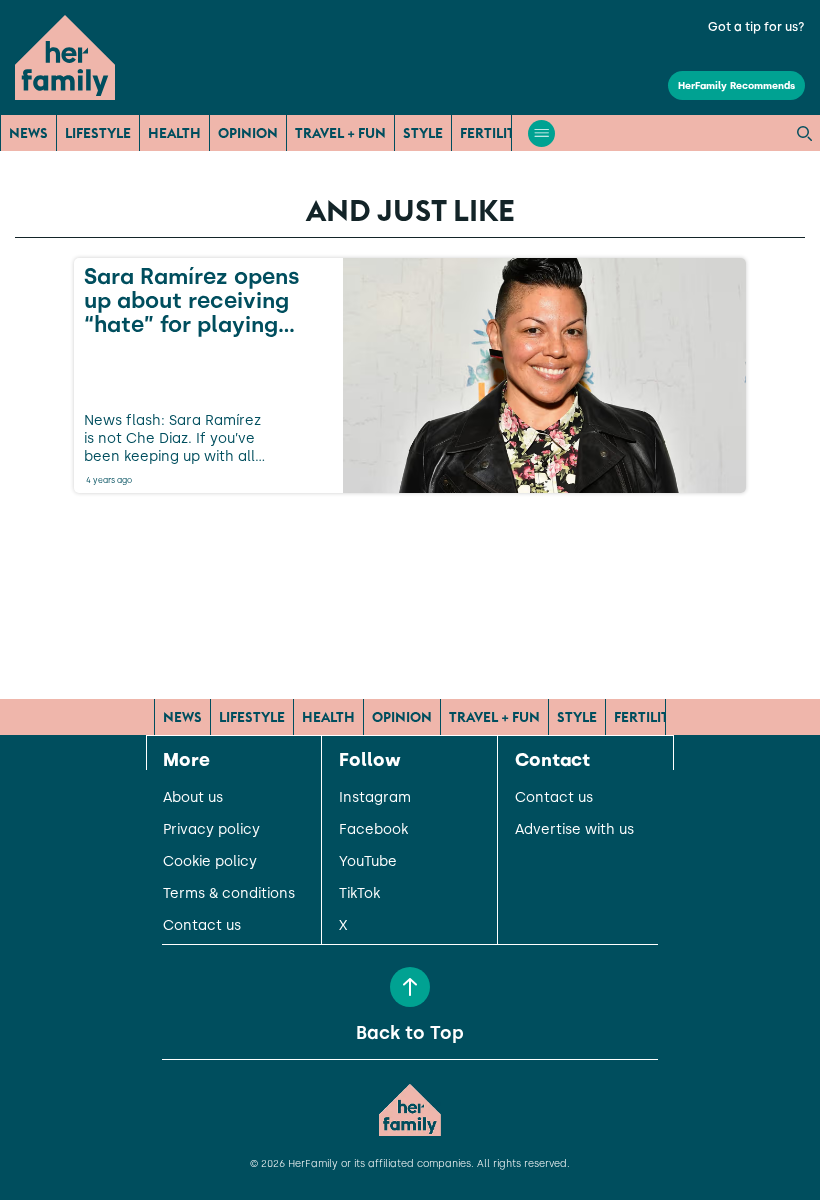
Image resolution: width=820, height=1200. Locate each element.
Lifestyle (98, 133)
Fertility (492, 133)
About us (193, 798)
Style (423, 133)
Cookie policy (210, 862)
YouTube (368, 862)
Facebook (373, 830)
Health (174, 133)
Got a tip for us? (756, 27)
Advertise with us (574, 830)
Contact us (202, 926)
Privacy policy (211, 830)
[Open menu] (541, 133)
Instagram (375, 798)
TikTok (359, 894)
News (28, 133)
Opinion (248, 133)
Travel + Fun (340, 133)
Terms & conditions (229, 894)
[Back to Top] (410, 987)
